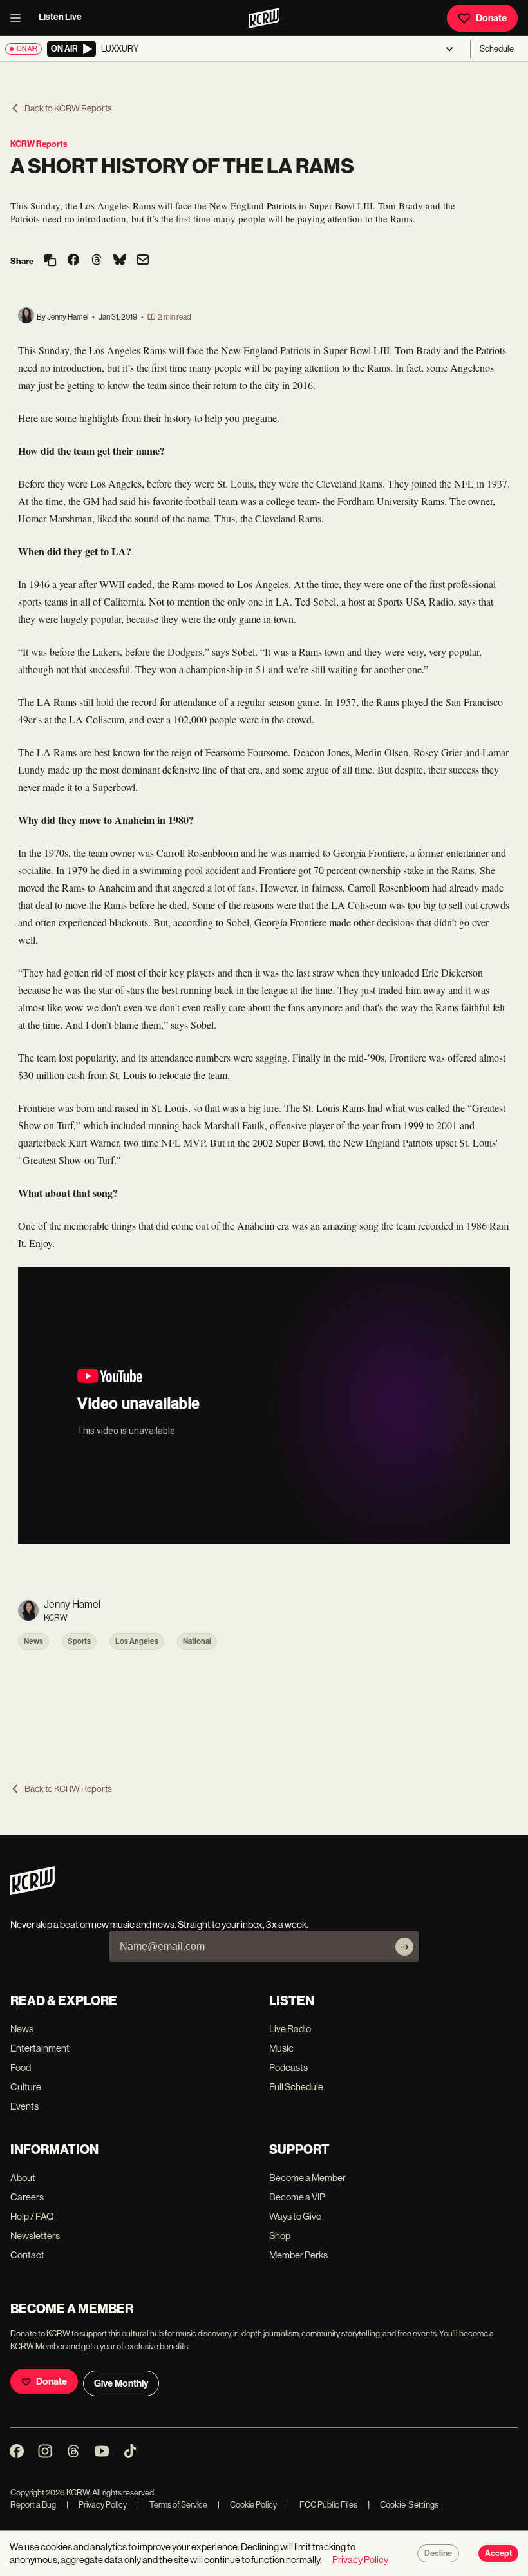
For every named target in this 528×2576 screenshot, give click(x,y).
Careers (27, 2197)
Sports (79, 1641)
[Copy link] (50, 261)
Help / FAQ (32, 2216)
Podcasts (288, 2067)
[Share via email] (143, 261)
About (23, 2178)
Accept (498, 2553)
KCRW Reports (39, 144)
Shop (280, 2236)
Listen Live (60, 17)
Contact (27, 2255)
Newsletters (35, 2236)
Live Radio (290, 2029)
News (33, 1641)
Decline (438, 2553)
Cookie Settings (410, 2505)
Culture (26, 2087)
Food (21, 2067)
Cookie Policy (247, 2505)
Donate (491, 18)
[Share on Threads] (97, 261)
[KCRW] (33, 1892)
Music (281, 2048)
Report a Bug (33, 2505)
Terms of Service (172, 2505)
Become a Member (307, 2178)
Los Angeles (137, 1641)
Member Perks (298, 2255)
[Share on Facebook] (73, 261)
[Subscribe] (404, 1947)
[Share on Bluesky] (120, 261)
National (197, 1641)
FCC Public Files (322, 2505)
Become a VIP (297, 2197)
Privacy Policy (97, 2505)
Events (24, 2106)
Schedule (497, 49)
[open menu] (19, 18)
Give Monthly (121, 2383)
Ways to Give (295, 2216)
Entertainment (40, 2048)
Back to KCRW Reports (68, 108)
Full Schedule (296, 2087)
